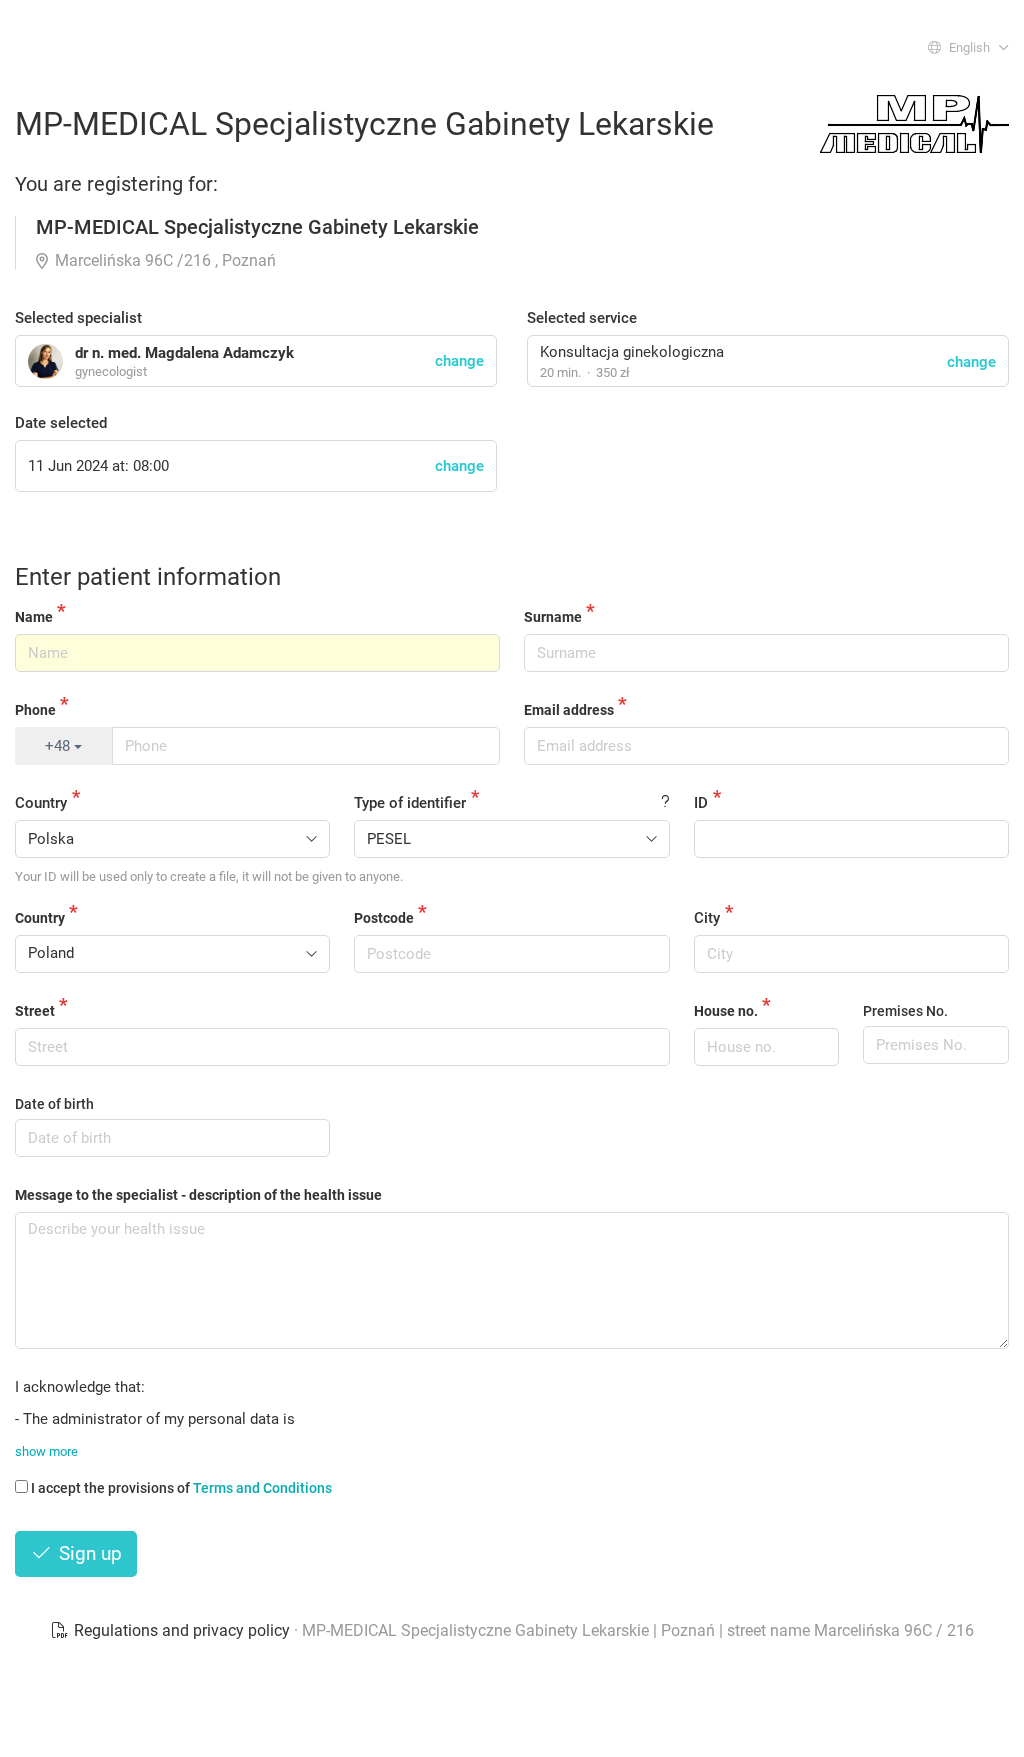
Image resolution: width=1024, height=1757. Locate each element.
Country (41, 803)
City (707, 918)
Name (34, 617)
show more (46, 1451)
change (971, 362)
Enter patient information (148, 577)
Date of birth (54, 1104)
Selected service (582, 318)
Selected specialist (78, 318)
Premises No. (905, 1011)
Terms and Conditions (262, 1488)
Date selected (61, 423)
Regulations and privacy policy (182, 1630)
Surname (553, 617)
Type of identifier (410, 803)
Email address (569, 710)
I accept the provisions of (181, 1488)
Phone (35, 710)
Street (35, 1011)
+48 (59, 746)
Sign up (88, 1553)
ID (701, 803)
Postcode (384, 918)
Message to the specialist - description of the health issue (198, 1195)
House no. (726, 1011)
